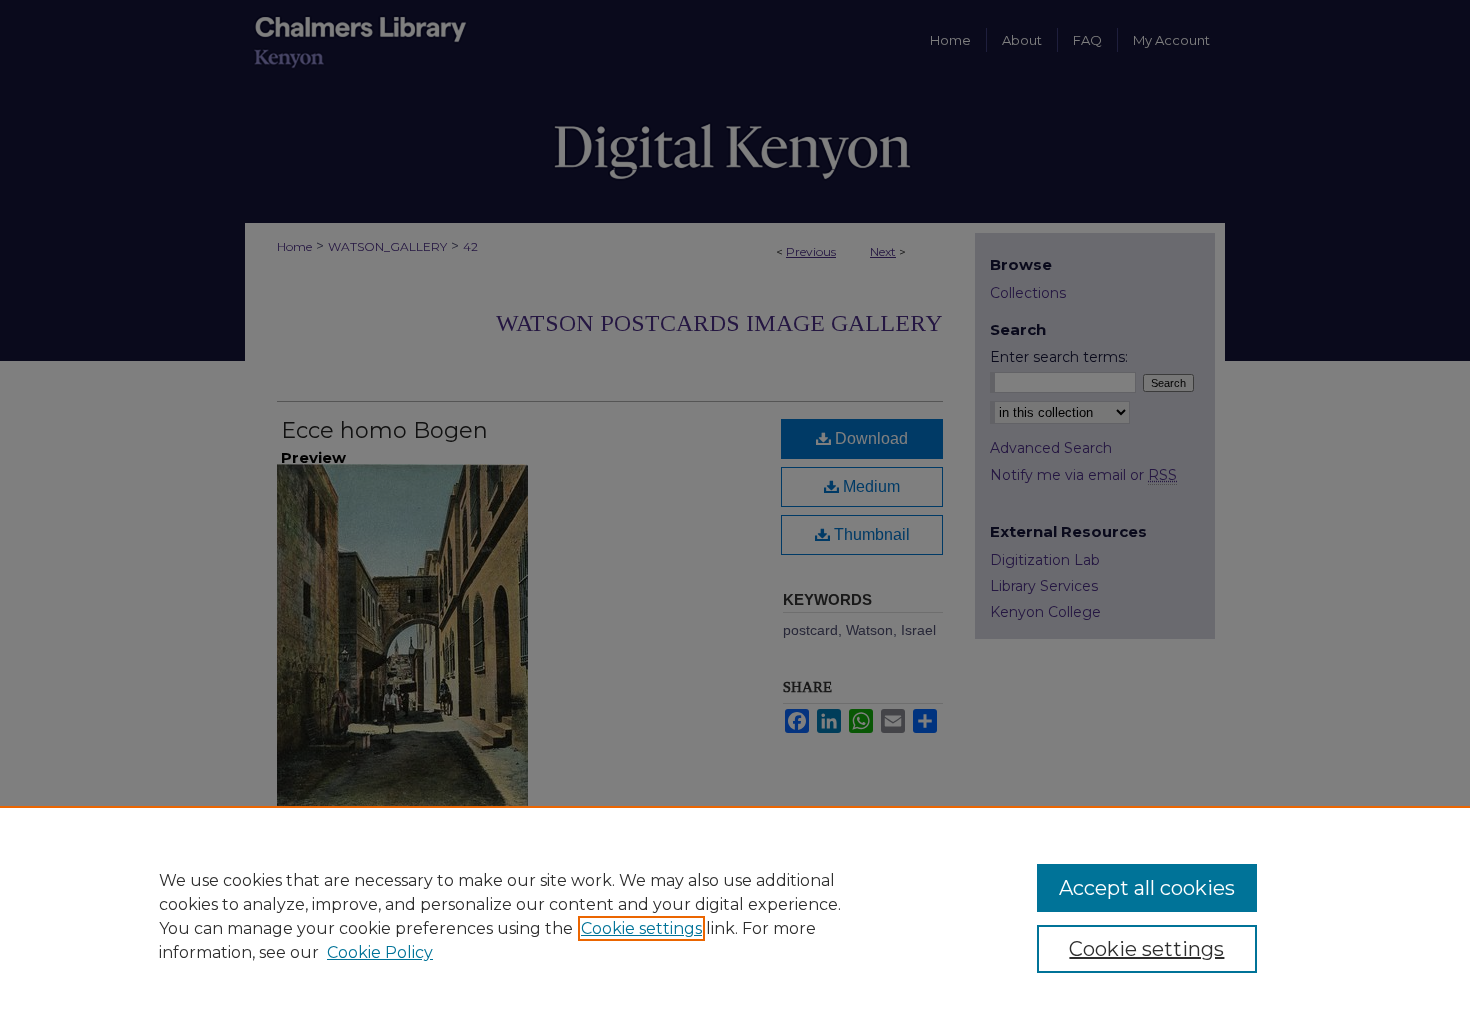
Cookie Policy (380, 952)
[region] (735, 916)
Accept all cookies (1147, 888)
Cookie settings (641, 928)
